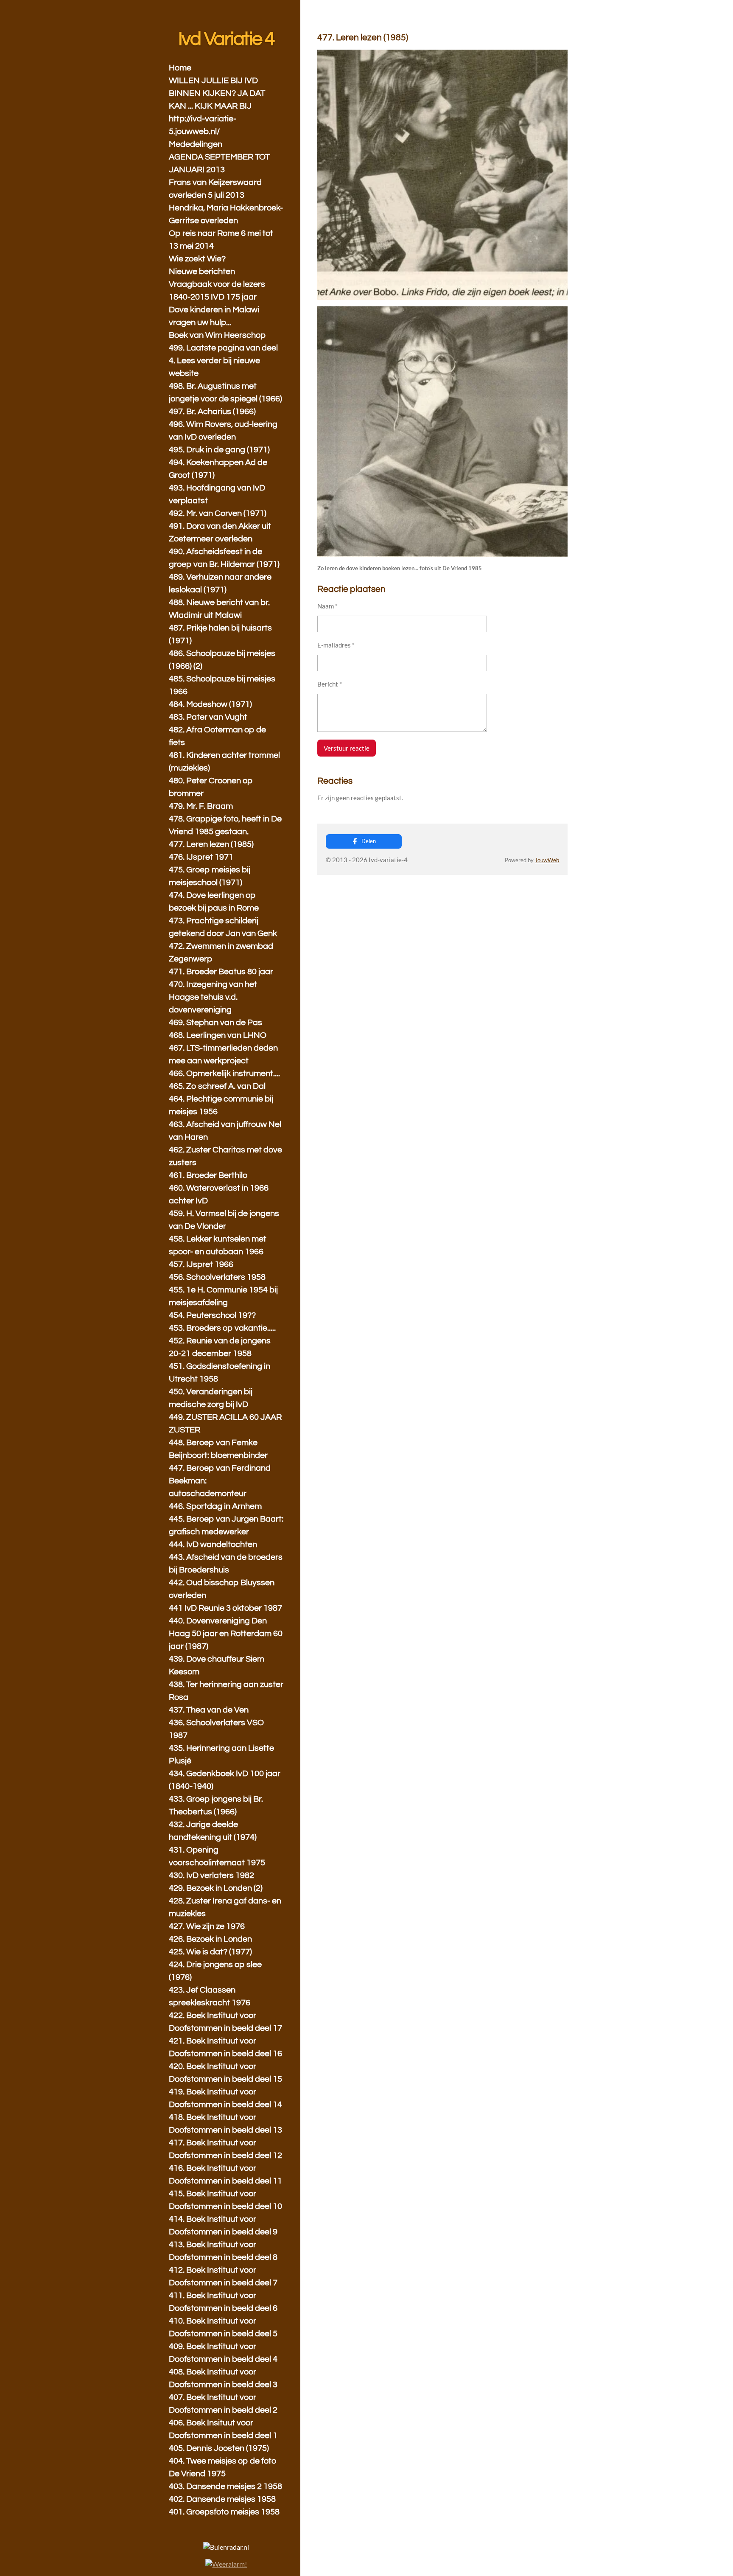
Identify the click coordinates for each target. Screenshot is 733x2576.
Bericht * (330, 684)
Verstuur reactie (347, 748)
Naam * (327, 606)
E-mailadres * (336, 645)
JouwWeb (547, 860)
